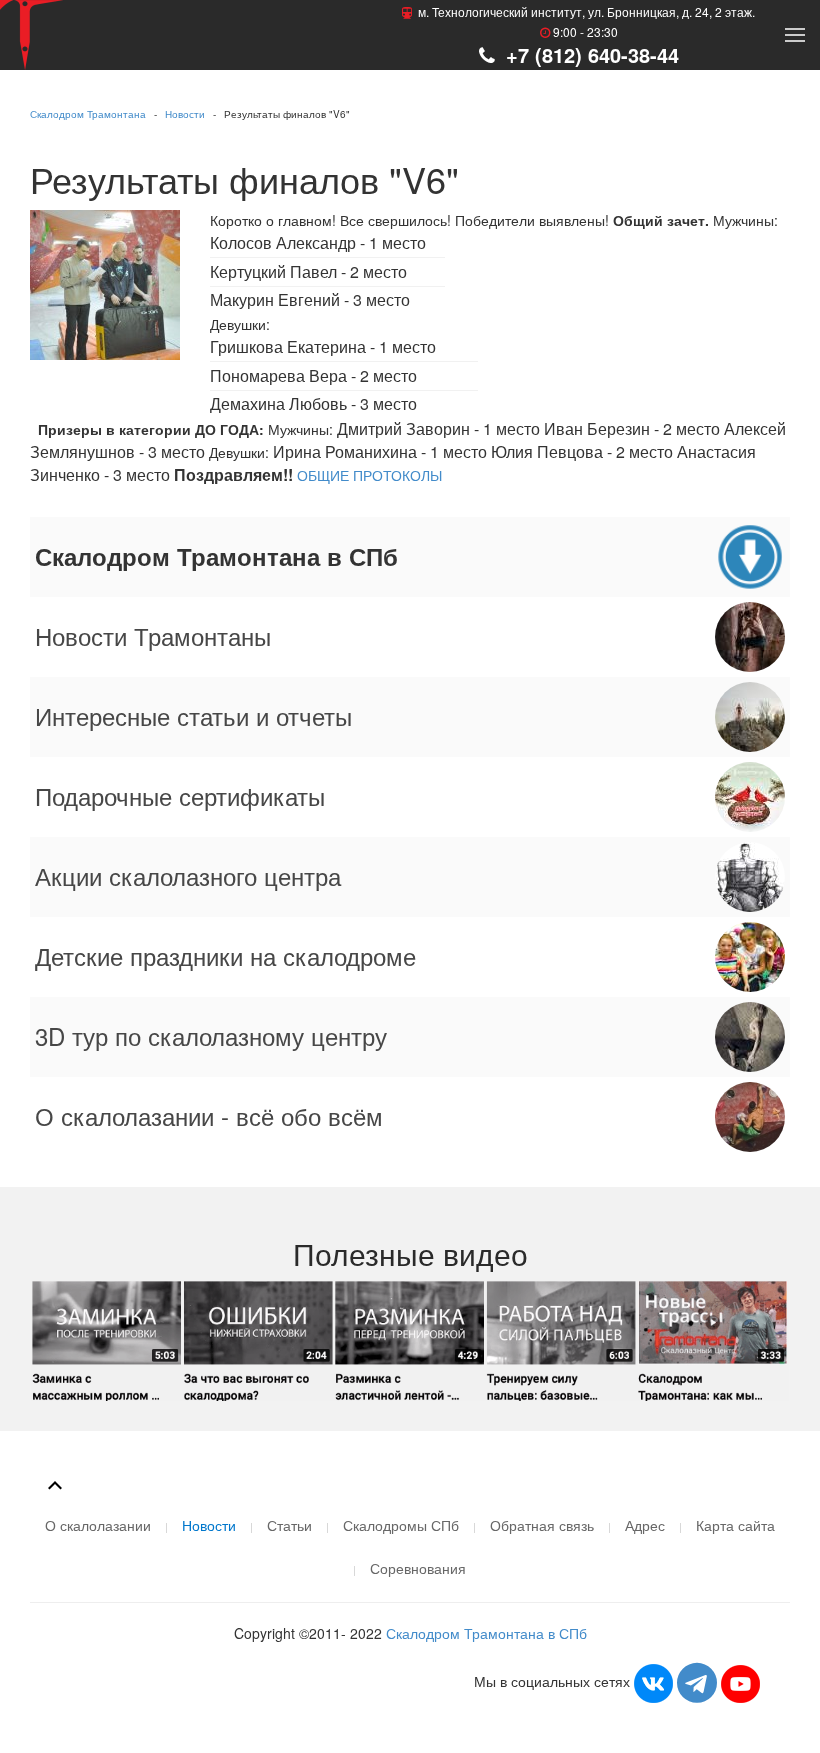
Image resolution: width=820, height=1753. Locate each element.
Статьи (289, 1525)
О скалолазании (98, 1525)
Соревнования (418, 1568)
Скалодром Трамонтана (88, 114)
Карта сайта (735, 1525)
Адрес (645, 1525)
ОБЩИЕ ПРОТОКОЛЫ (369, 475)
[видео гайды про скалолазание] (410, 1338)
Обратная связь (542, 1525)
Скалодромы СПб (401, 1525)
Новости (185, 114)
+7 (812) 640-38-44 (589, 54)
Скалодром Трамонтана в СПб (486, 1633)
